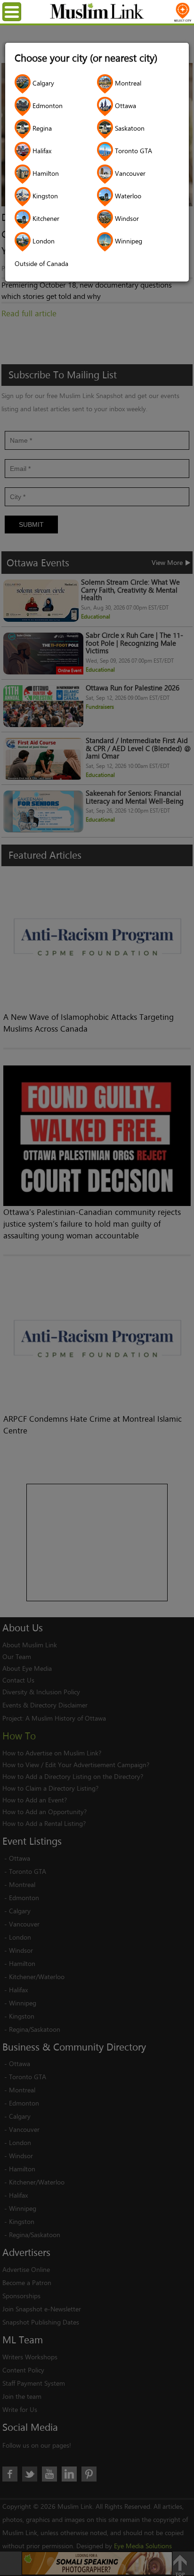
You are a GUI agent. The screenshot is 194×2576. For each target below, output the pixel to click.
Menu (20, 12)
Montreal (127, 83)
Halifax (41, 151)
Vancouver (129, 173)
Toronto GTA (133, 151)
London (43, 241)
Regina (41, 128)
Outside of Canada (41, 263)
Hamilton (45, 173)
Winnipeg (128, 241)
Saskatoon (129, 128)
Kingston (44, 196)
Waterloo (127, 196)
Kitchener (45, 218)
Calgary (42, 83)
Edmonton (47, 106)
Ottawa (125, 106)
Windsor (126, 218)
